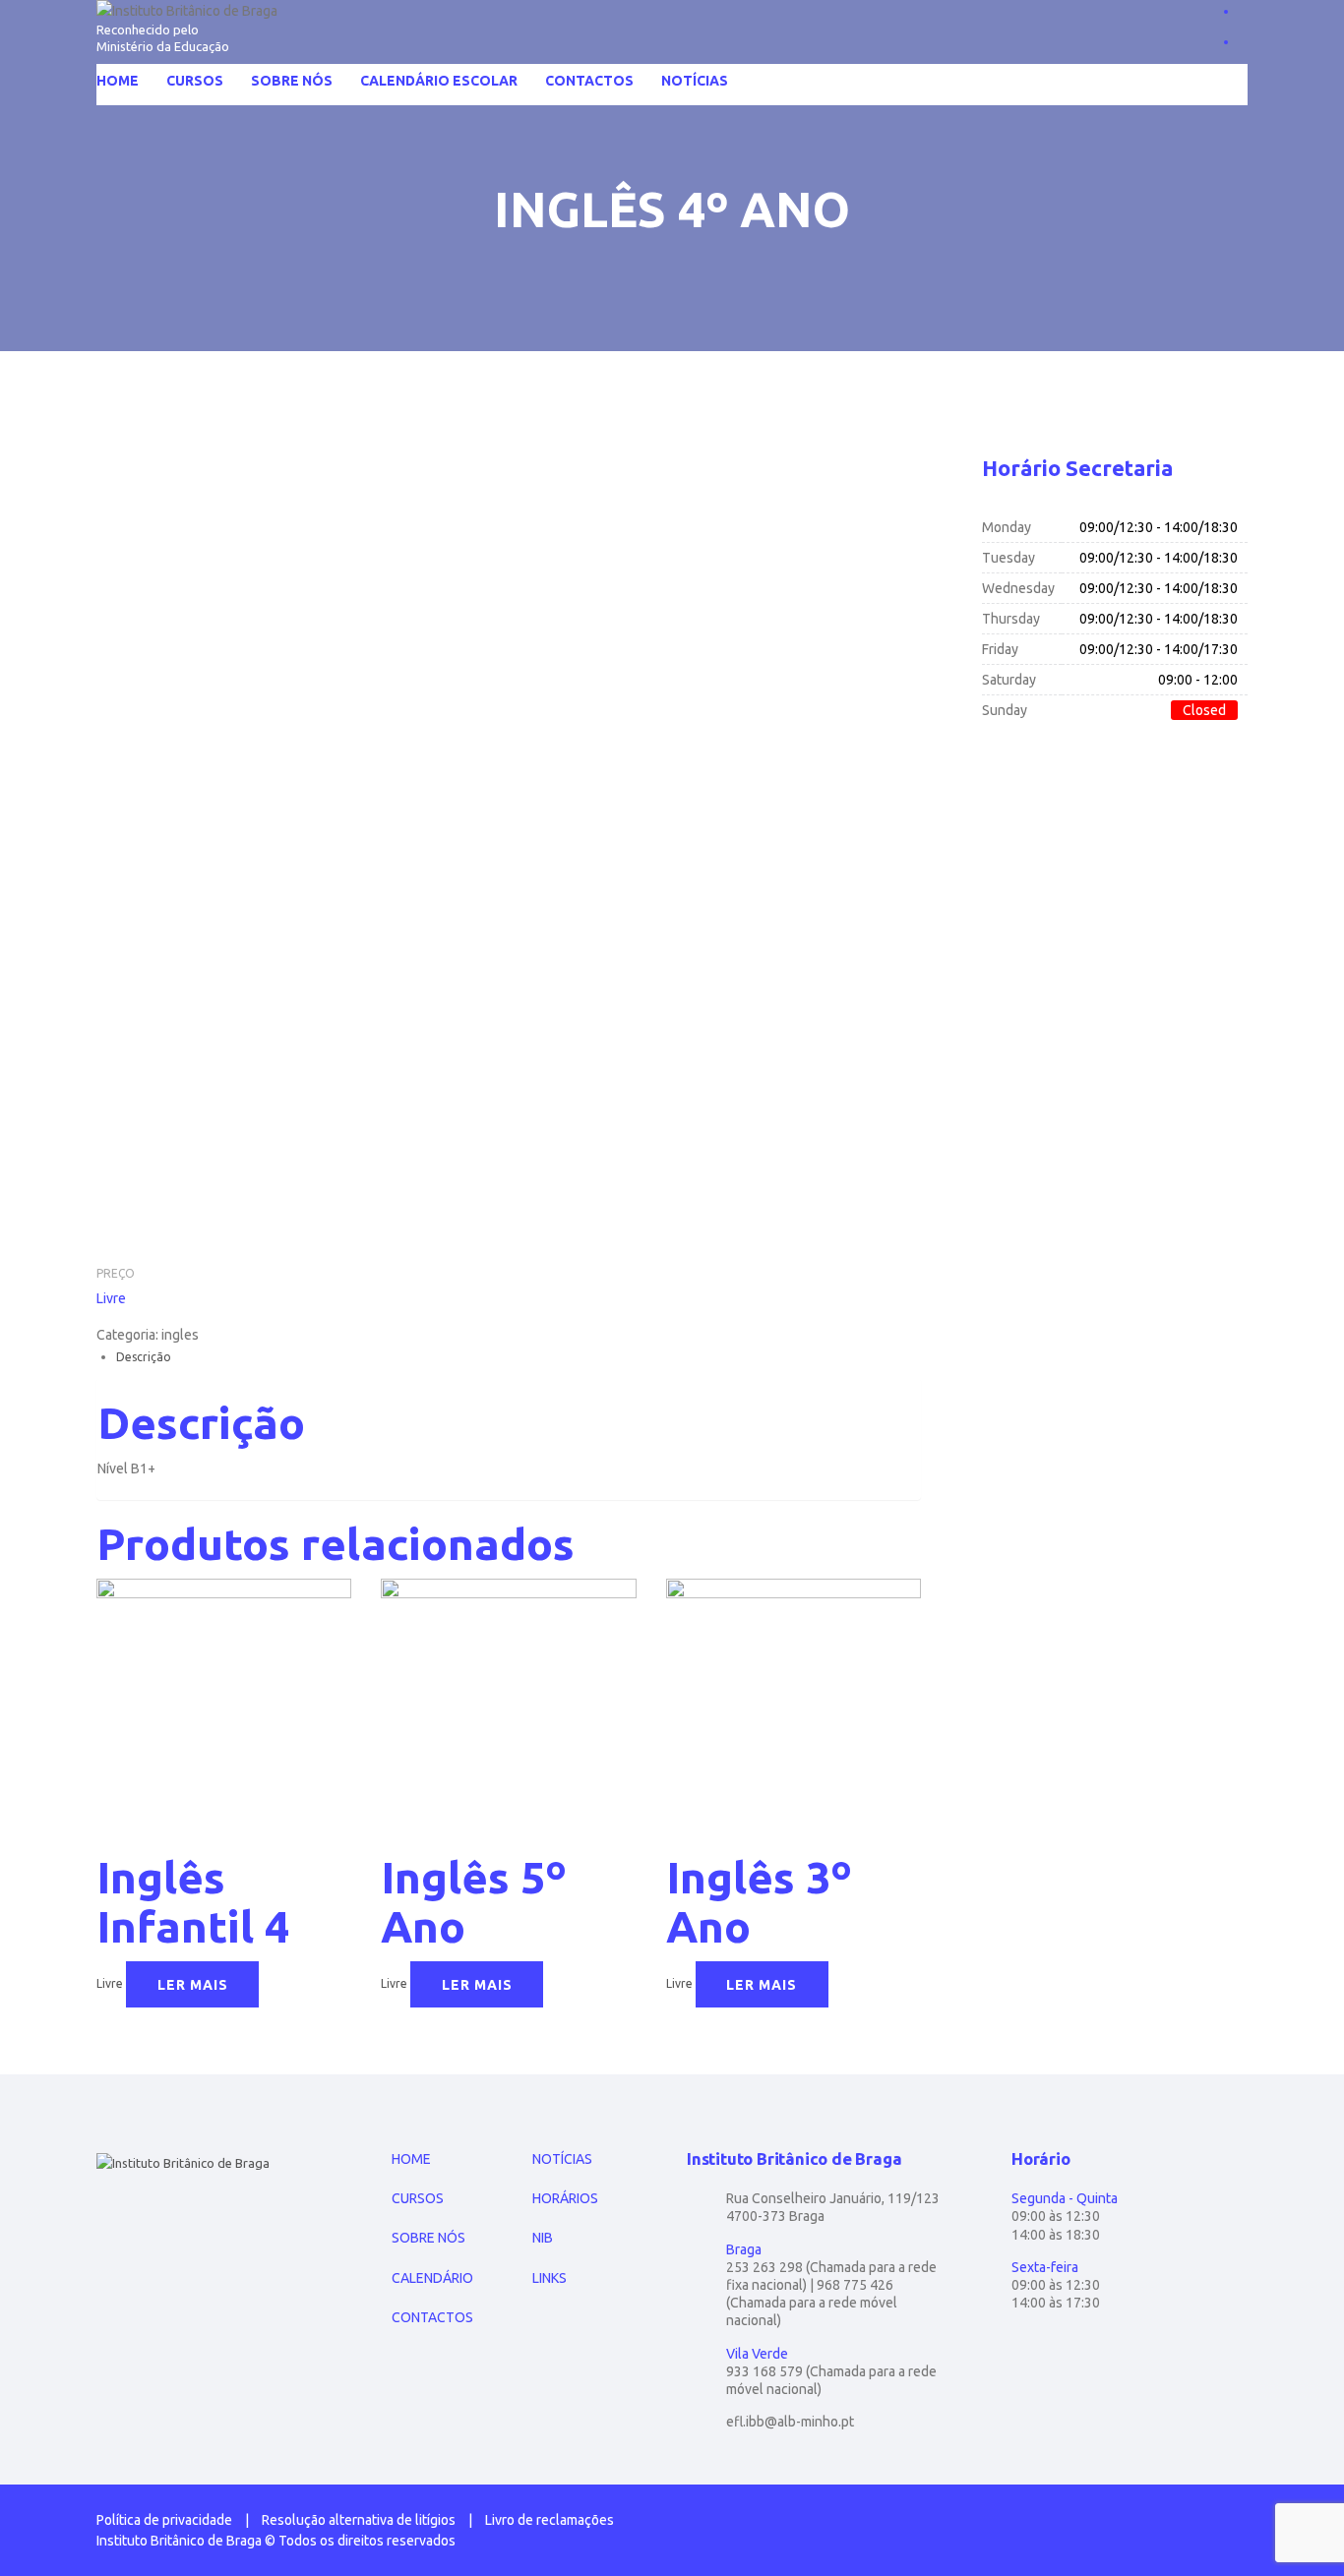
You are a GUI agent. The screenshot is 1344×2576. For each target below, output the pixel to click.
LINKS (550, 2278)
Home (118, 81)
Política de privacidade (164, 2520)
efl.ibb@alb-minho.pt (790, 2422)
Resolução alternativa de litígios (359, 2520)
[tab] (519, 1357)
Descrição (144, 1357)
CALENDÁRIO (432, 2278)
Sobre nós (292, 81)
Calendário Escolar (439, 81)
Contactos (589, 81)
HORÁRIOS (565, 2198)
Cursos (195, 81)
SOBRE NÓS (428, 2238)
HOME (411, 2159)
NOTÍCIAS (562, 2159)
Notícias (695, 81)
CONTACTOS (432, 2317)
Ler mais (193, 1985)
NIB (543, 2238)
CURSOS (418, 2198)
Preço (116, 1274)
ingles (180, 1335)
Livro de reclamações (550, 2520)
